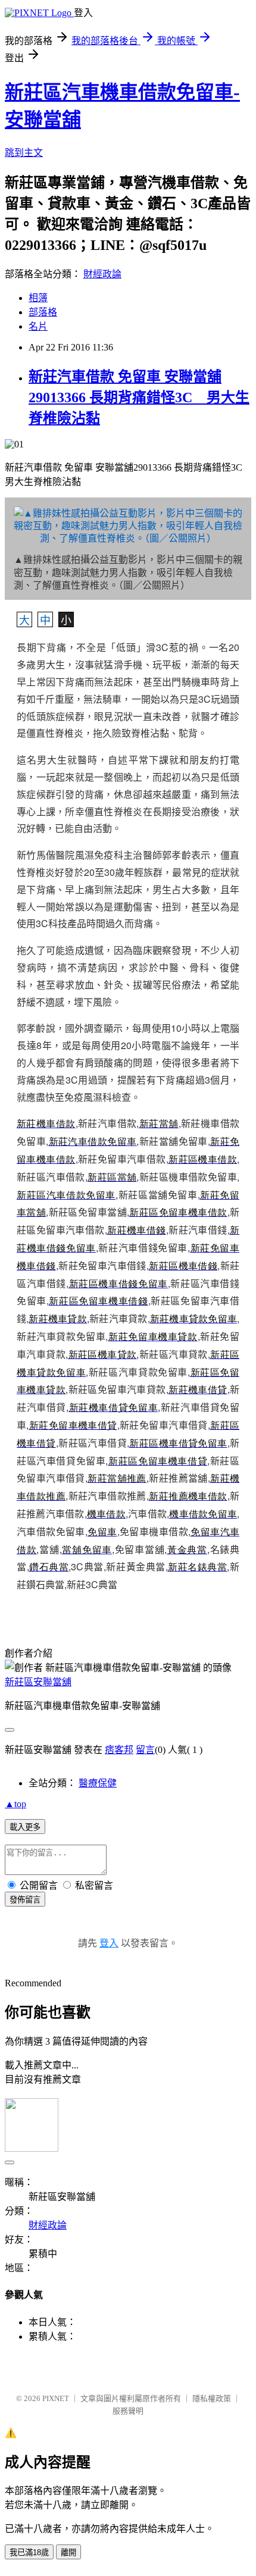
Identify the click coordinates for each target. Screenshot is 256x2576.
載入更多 (25, 1827)
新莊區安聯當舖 (38, 1682)
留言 (145, 1750)
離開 (68, 2552)
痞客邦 (119, 1750)
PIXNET (56, 2398)
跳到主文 (24, 153)
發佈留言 (25, 1900)
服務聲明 (128, 2411)
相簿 (38, 298)
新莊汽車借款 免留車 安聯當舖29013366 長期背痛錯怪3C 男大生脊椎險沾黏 (139, 397)
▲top (15, 1804)
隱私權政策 (212, 2398)
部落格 (43, 312)
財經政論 (102, 274)
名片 (38, 326)
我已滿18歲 (29, 2552)
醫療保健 (98, 1783)
